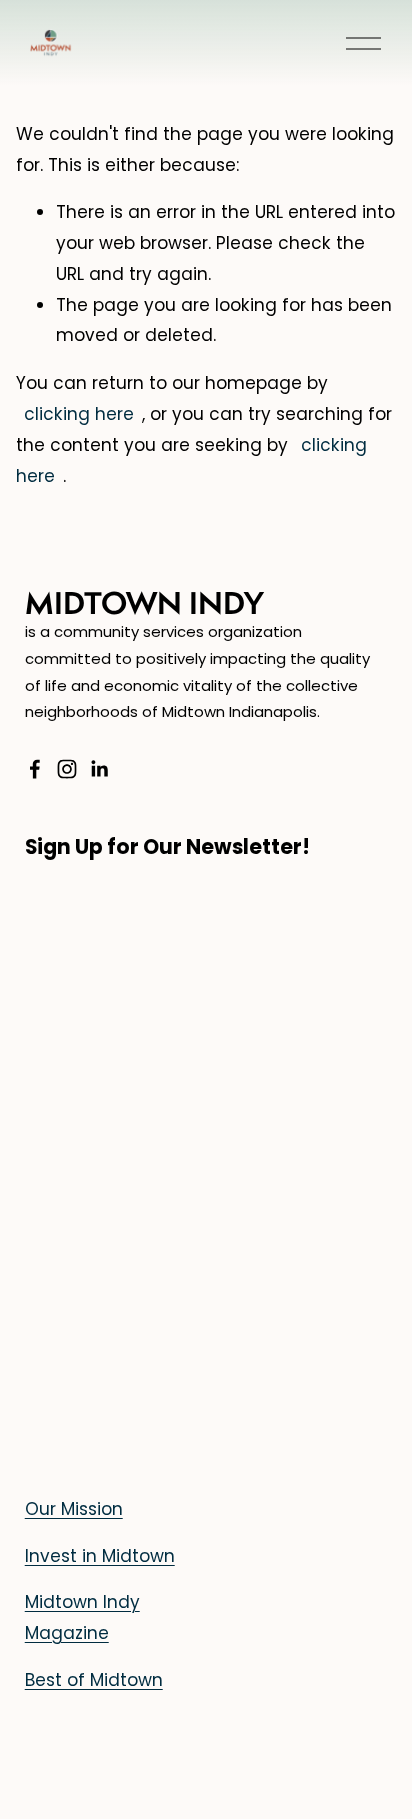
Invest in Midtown (100, 1556)
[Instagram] (67, 769)
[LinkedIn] (99, 769)
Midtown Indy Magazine (82, 1617)
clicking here (79, 414)
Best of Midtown (94, 1680)
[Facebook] (35, 769)
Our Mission (74, 1509)
